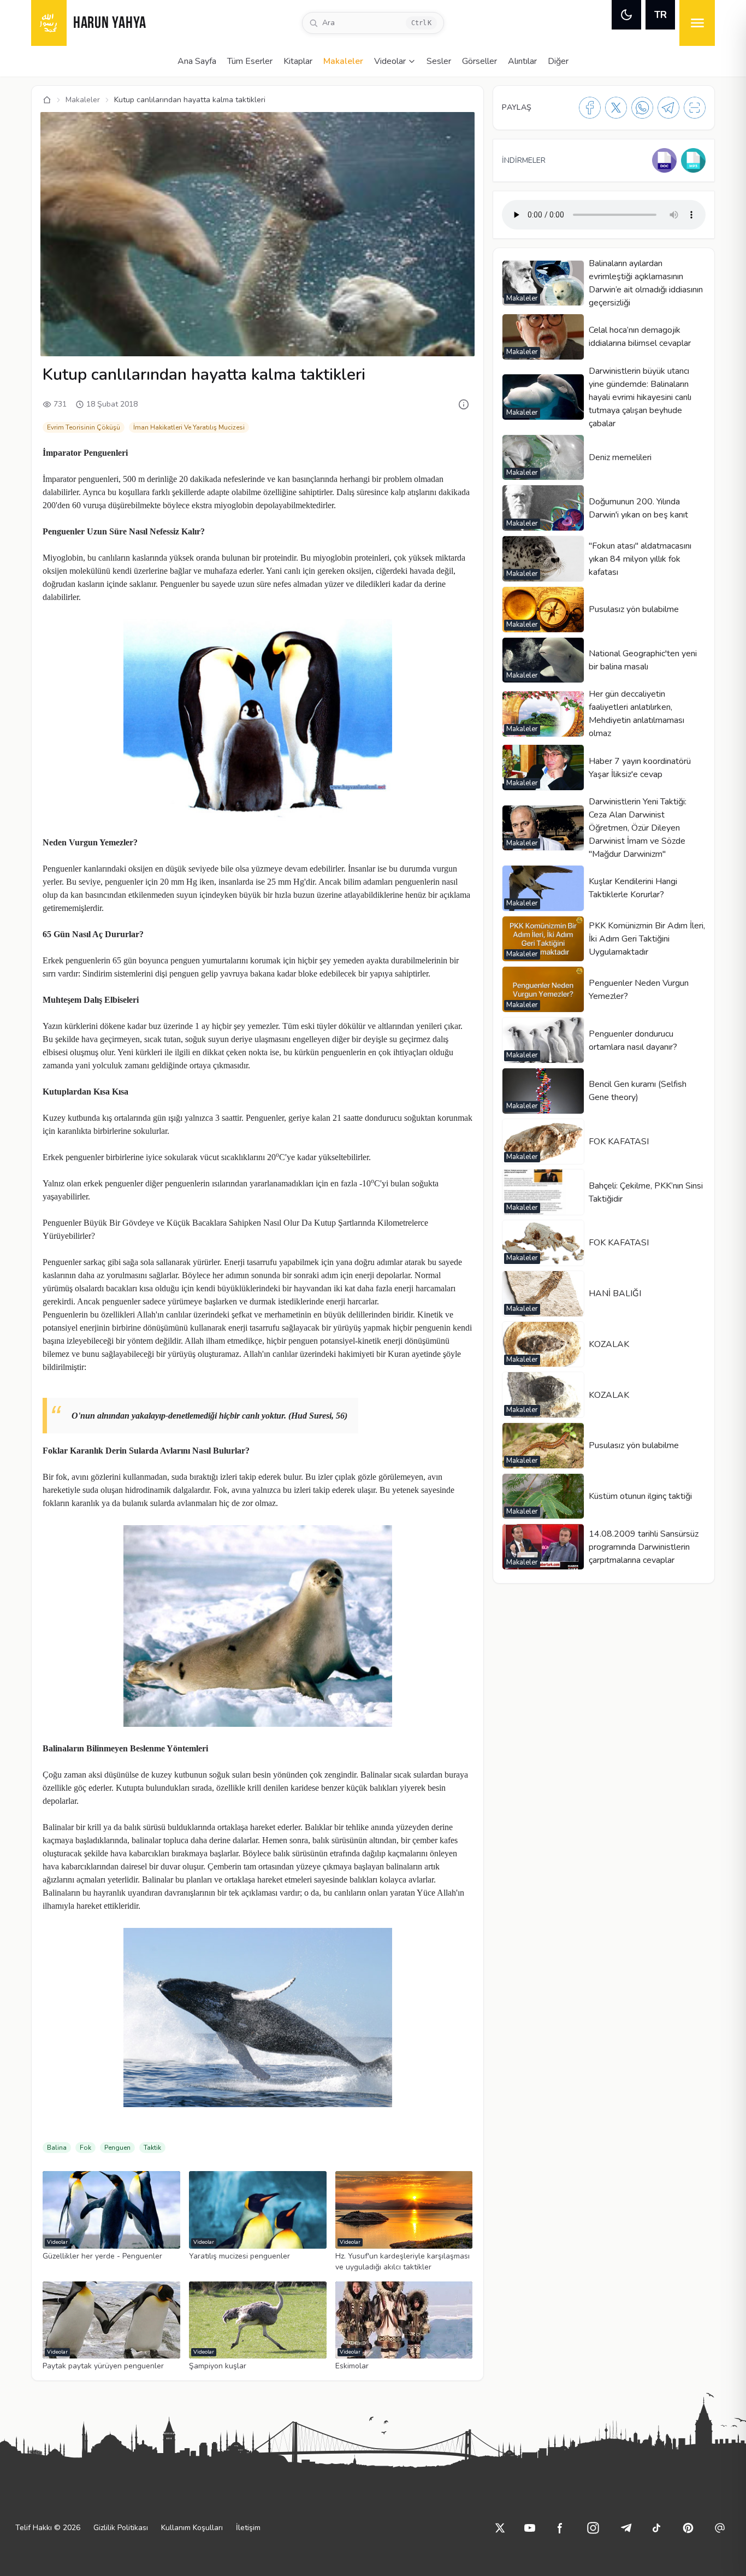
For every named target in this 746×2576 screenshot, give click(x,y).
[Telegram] (668, 108)
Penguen (117, 2148)
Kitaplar (298, 61)
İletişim (248, 2528)
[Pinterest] (688, 2528)
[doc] (664, 160)
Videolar (390, 61)
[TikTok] (656, 2528)
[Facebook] (590, 108)
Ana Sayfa (197, 61)
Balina (57, 2148)
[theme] (626, 15)
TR (661, 15)
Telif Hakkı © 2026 (48, 2528)
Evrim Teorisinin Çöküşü (84, 427)
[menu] (697, 23)
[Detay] (464, 404)
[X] (616, 108)
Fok (85, 2148)
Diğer (558, 61)
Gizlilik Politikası (121, 2528)
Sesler (439, 61)
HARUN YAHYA (110, 24)
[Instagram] (593, 2528)
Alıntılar (522, 61)
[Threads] (720, 2528)
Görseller (479, 61)
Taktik (152, 2148)
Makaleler (343, 61)
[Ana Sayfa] (47, 100)
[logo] (49, 23)
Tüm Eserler (250, 61)
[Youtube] (530, 2528)
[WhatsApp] (642, 108)
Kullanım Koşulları (192, 2528)
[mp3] (693, 160)
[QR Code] (695, 108)
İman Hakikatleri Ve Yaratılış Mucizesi (189, 427)
